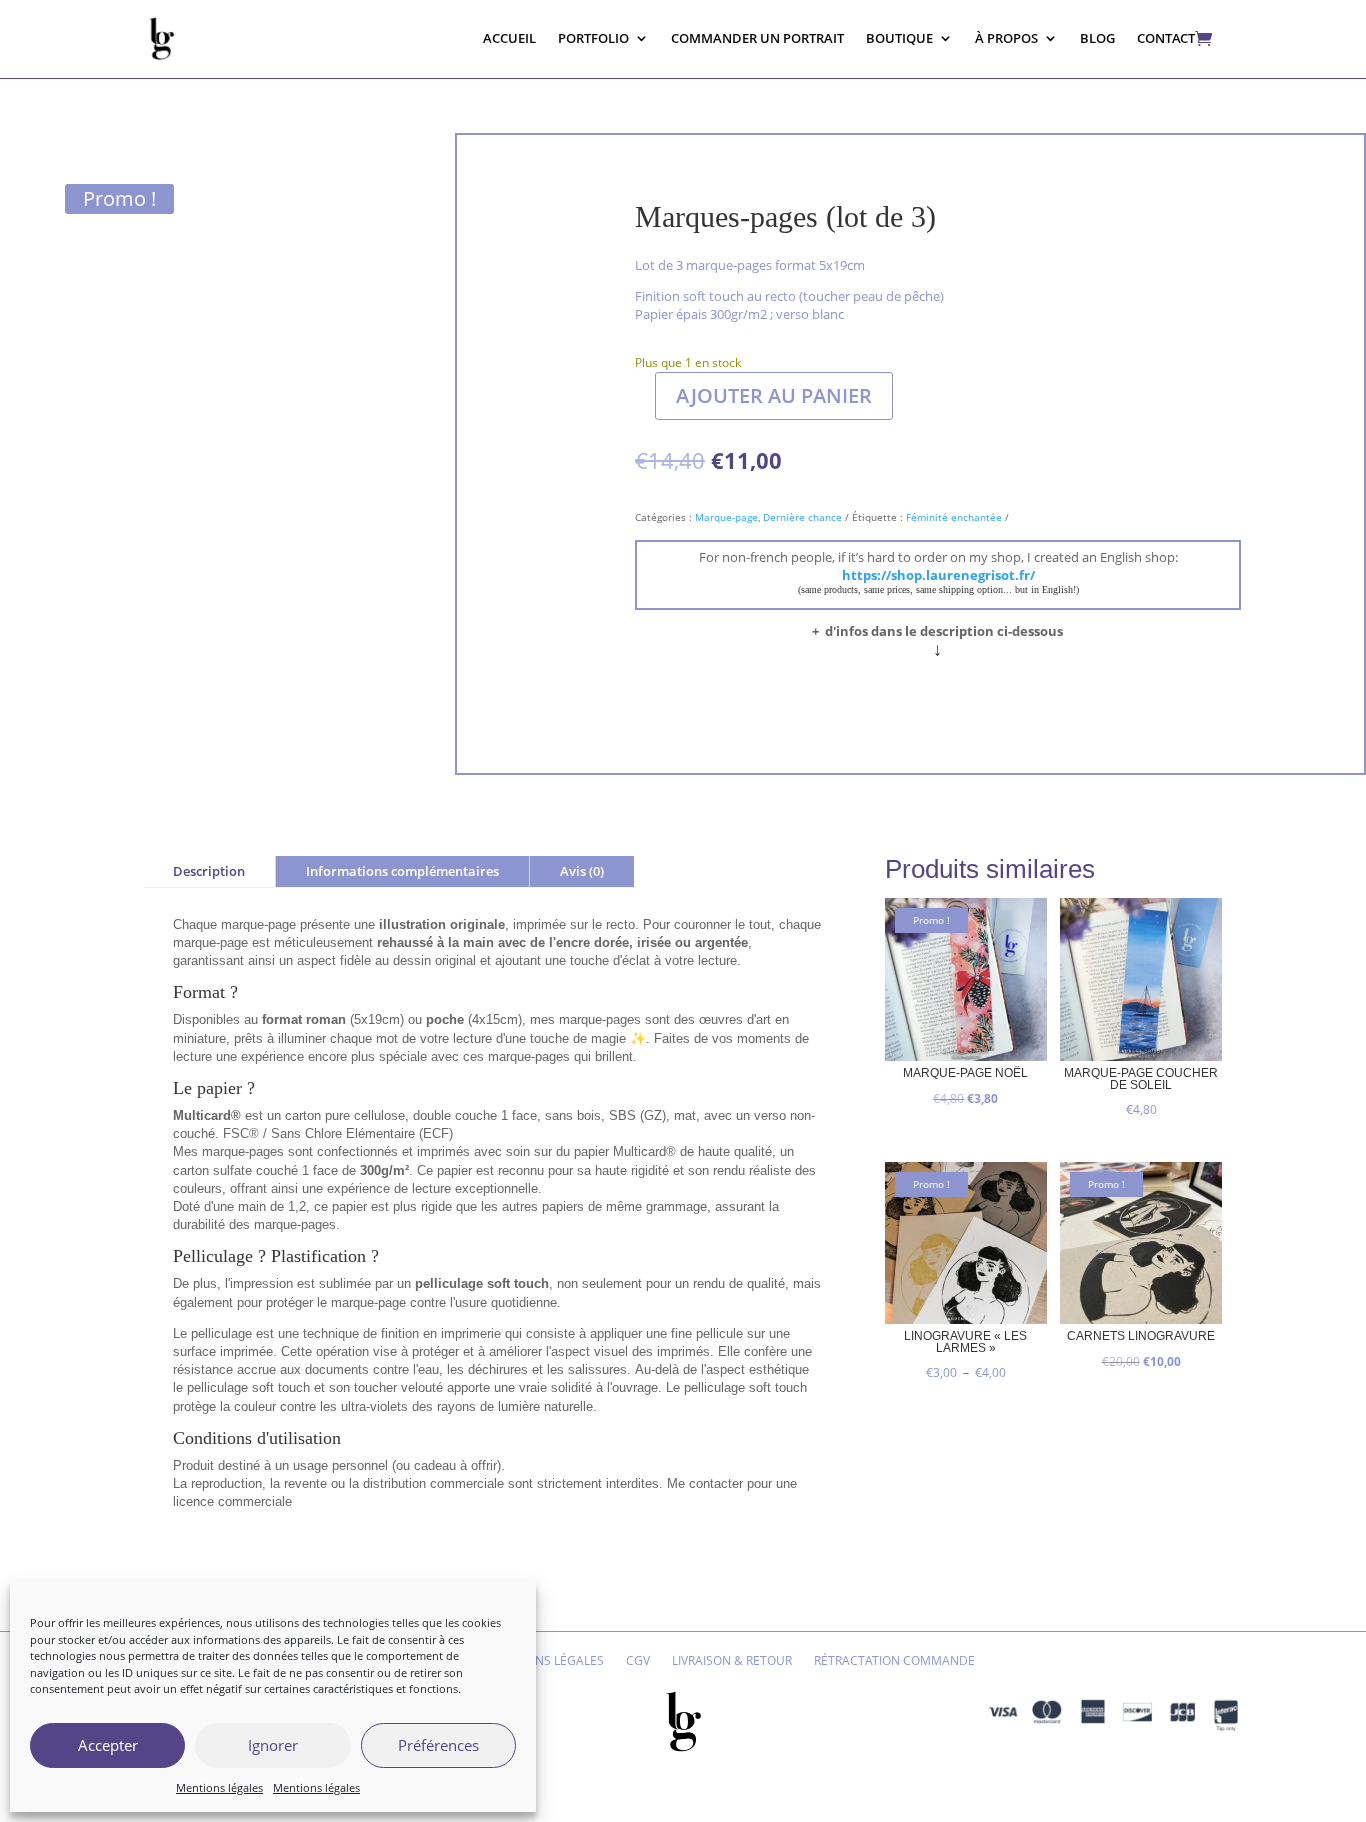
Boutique (899, 38)
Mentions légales (219, 1787)
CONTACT (1166, 38)
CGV (638, 1661)
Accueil (509, 38)
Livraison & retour (732, 1661)
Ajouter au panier (774, 395)
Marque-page (726, 517)
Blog (1097, 38)
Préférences (438, 1745)
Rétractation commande (894, 1661)
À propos (1006, 38)
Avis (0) (582, 871)
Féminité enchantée (954, 517)
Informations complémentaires (402, 871)
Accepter (108, 1745)
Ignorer (273, 1745)
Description (209, 871)
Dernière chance (802, 517)
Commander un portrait (757, 38)
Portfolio (593, 38)
